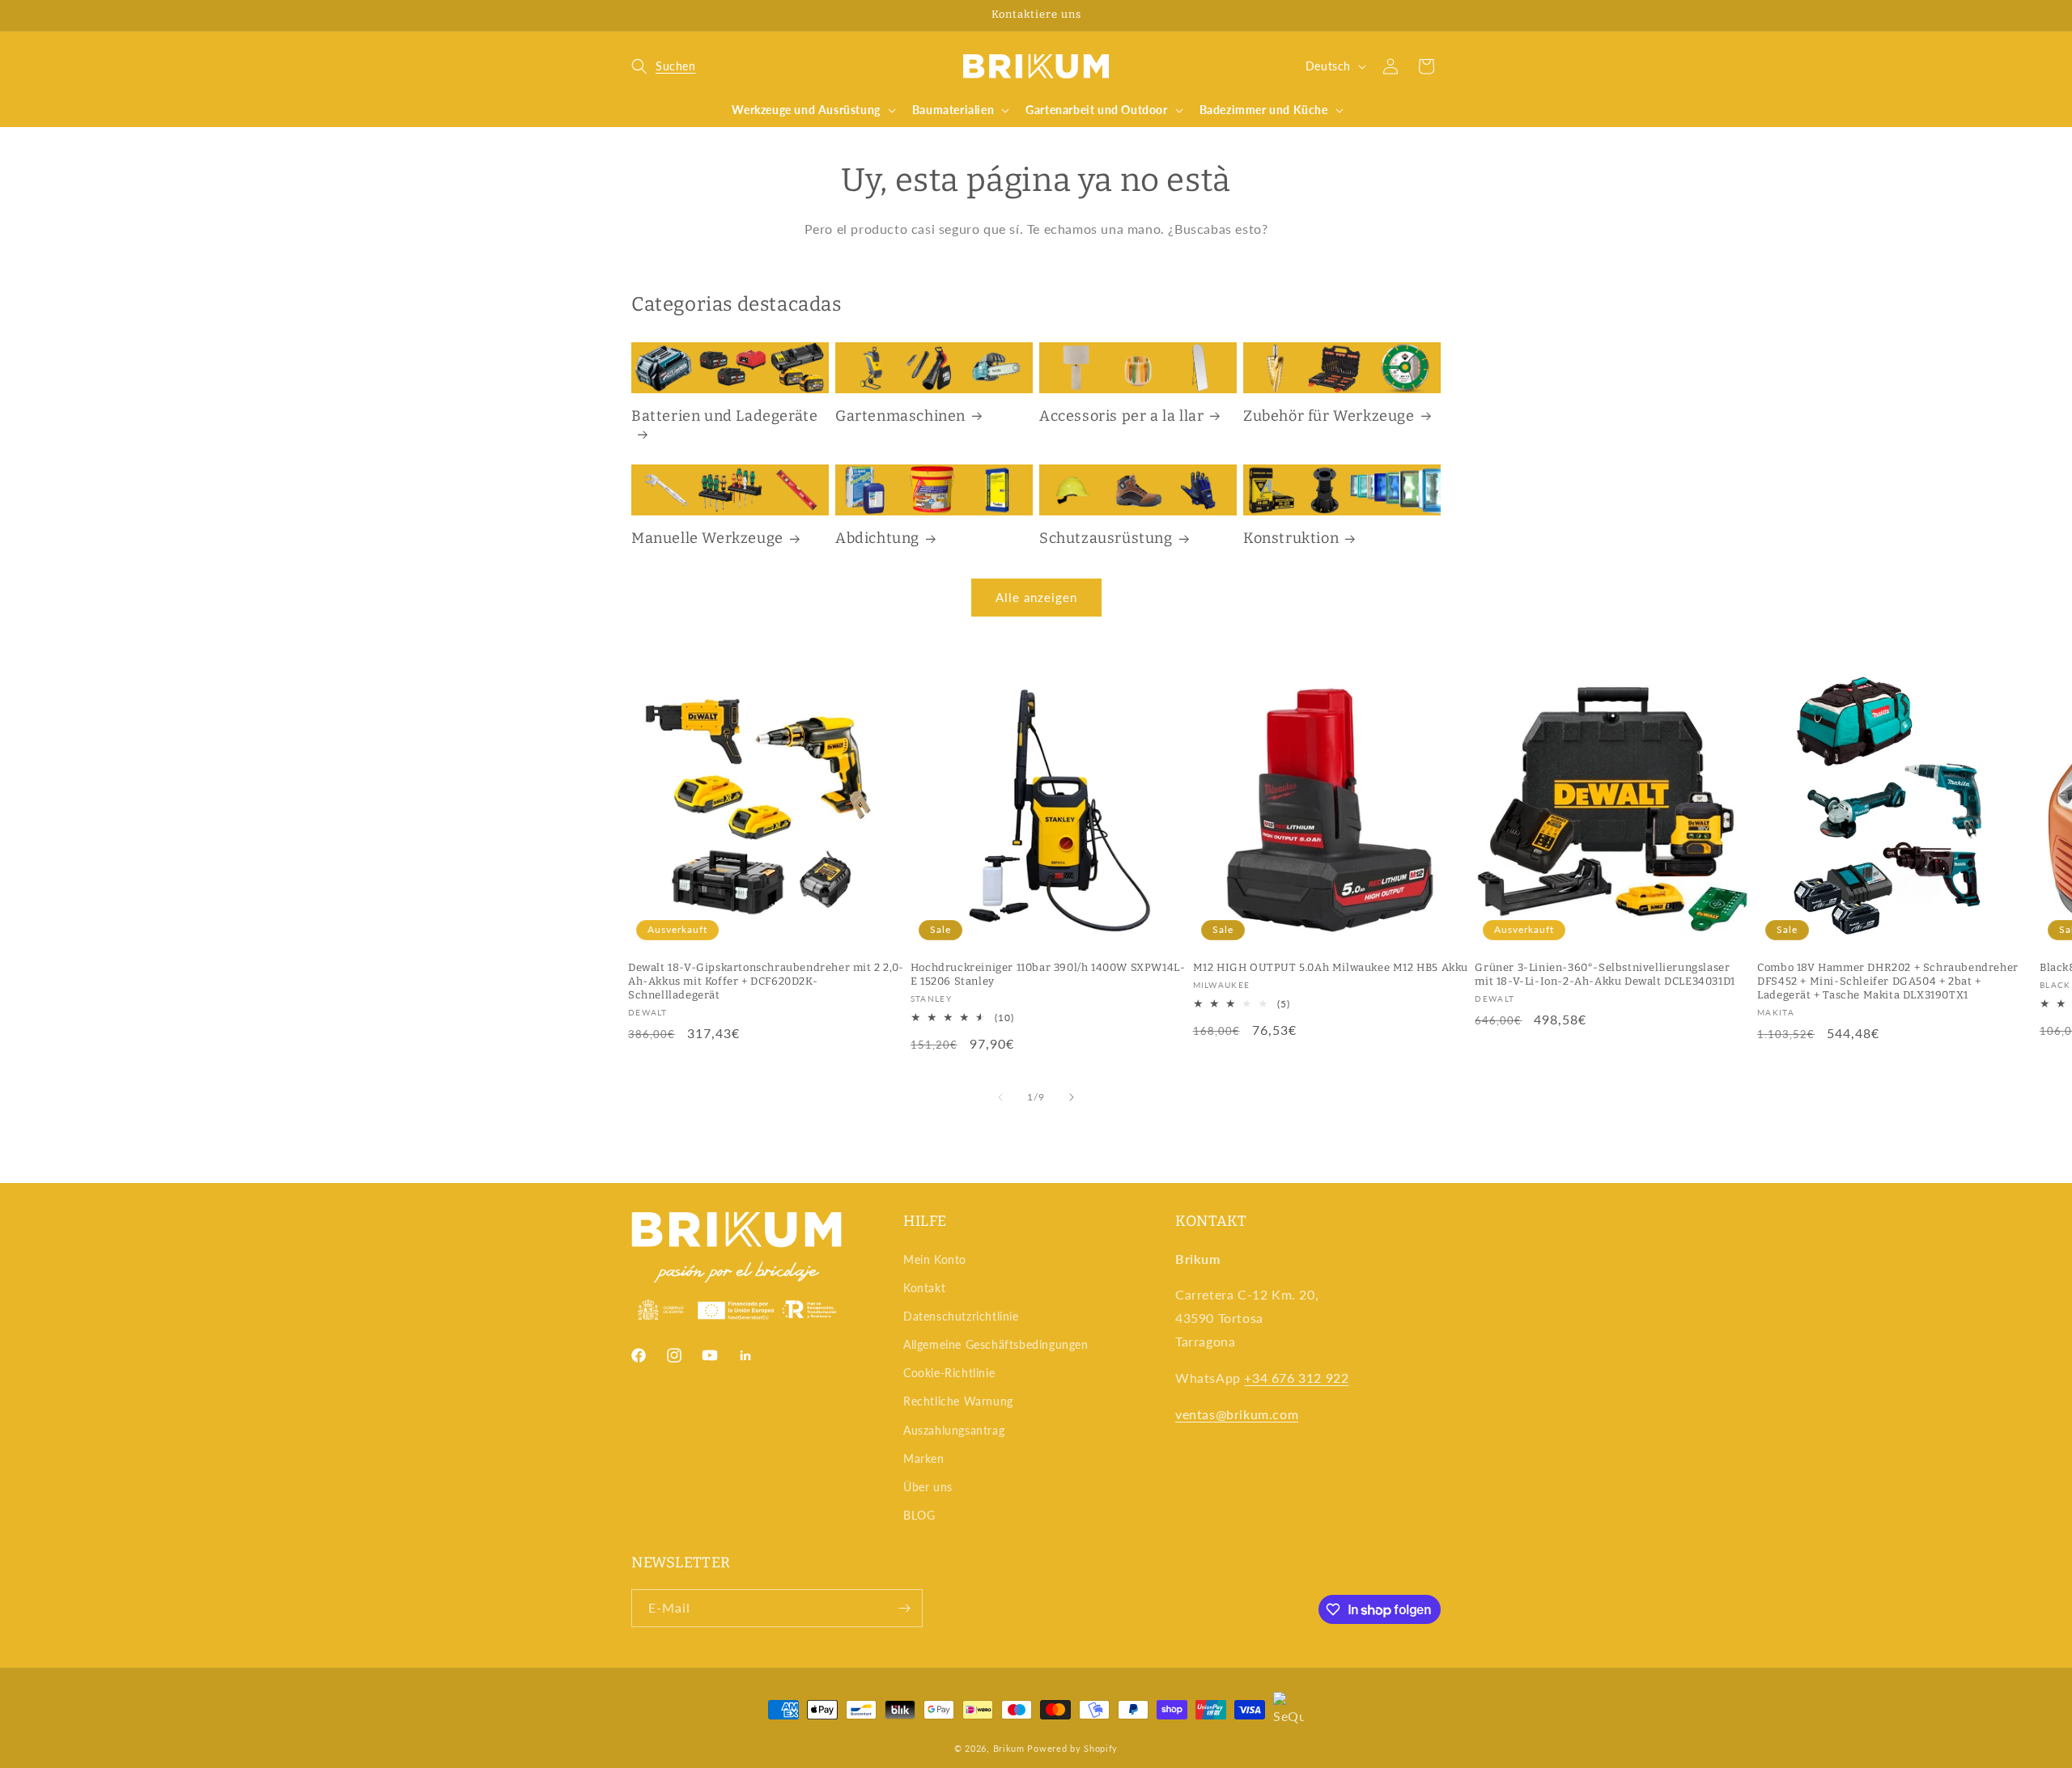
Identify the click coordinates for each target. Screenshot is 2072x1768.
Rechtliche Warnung (958, 1401)
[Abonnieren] (904, 1608)
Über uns (928, 1487)
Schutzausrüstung (1106, 538)
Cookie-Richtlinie (949, 1373)
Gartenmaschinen (900, 416)
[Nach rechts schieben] (1072, 1097)
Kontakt (924, 1288)
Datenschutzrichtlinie (961, 1316)
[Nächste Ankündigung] (1435, 15)
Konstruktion (1291, 538)
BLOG (919, 1515)
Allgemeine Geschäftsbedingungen (996, 1344)
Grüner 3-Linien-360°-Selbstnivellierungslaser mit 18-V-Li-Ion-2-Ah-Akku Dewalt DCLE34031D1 (1605, 974)
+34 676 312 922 (1296, 1378)
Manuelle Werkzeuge (707, 538)
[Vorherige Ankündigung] (637, 15)
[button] (664, 66)
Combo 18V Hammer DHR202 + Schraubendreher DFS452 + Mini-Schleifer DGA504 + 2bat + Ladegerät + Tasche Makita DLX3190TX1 (1888, 981)
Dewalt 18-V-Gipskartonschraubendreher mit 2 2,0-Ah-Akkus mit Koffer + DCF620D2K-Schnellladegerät (766, 981)
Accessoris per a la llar (1121, 416)
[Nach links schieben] (1000, 1097)
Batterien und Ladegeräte (724, 416)
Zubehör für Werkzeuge (1329, 416)
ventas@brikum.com (1237, 1414)
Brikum (1009, 1748)
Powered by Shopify (1072, 1748)
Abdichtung (877, 538)
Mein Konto (935, 1259)
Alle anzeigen (1036, 597)
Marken (924, 1458)
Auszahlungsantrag (954, 1430)
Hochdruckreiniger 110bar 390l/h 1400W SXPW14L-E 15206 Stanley (1048, 974)
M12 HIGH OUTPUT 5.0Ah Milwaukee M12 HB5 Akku (1331, 967)
